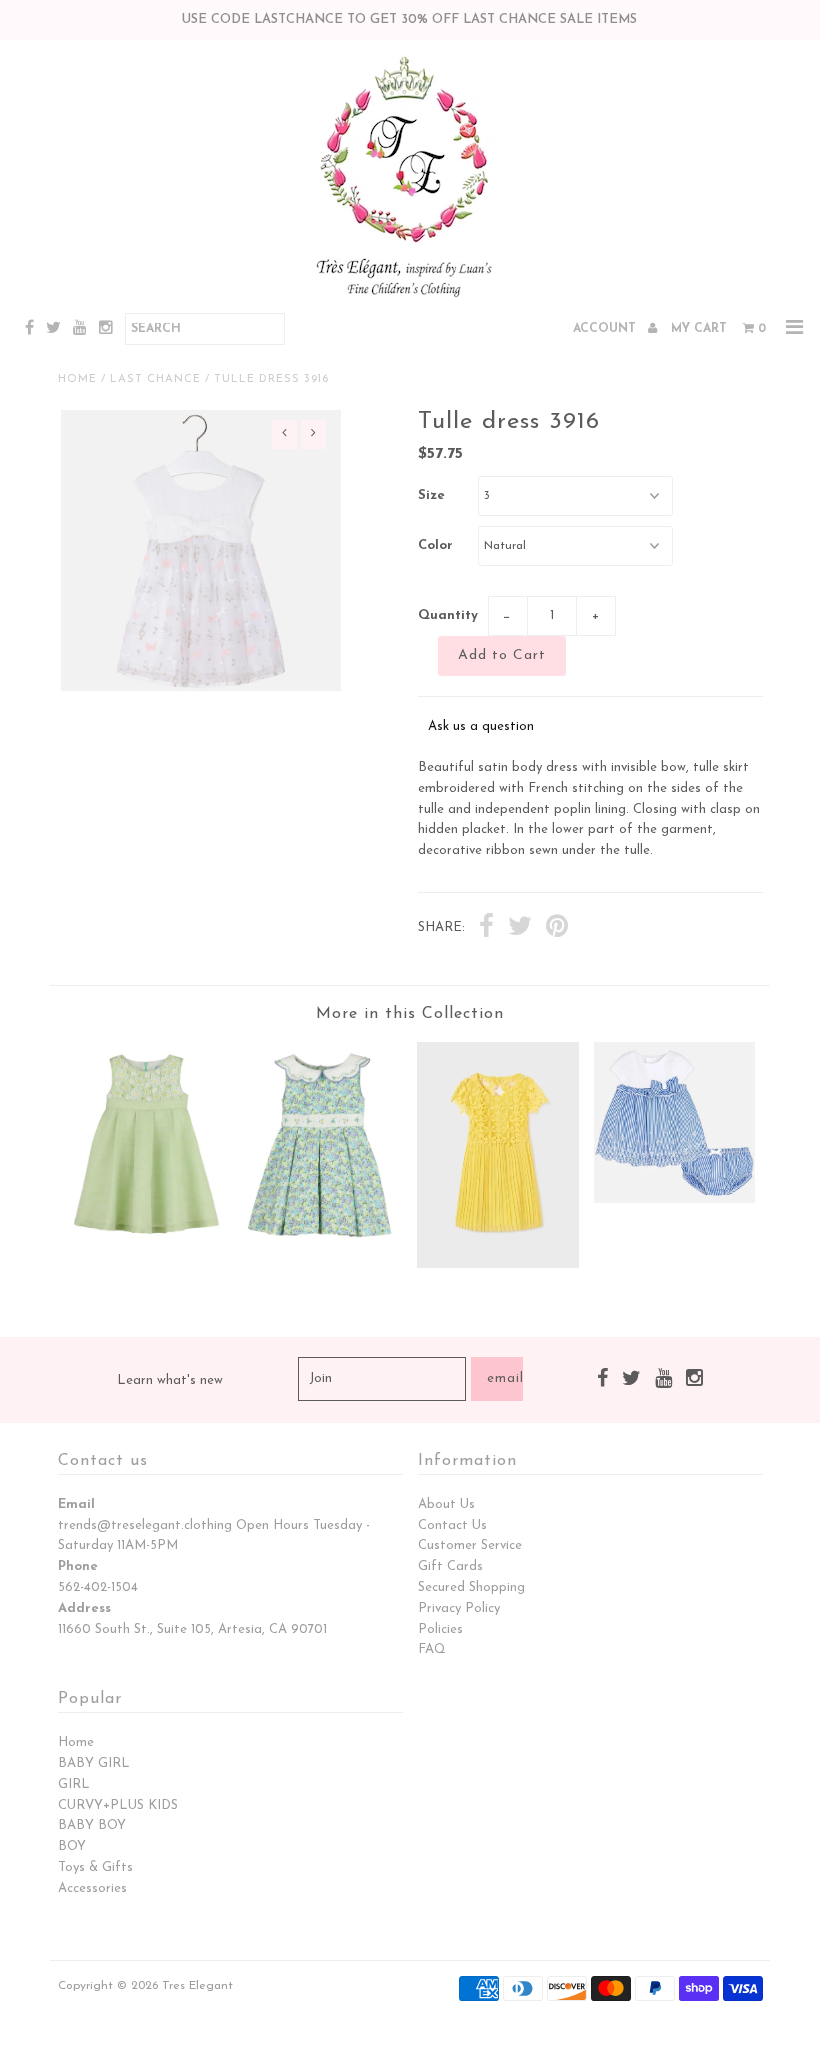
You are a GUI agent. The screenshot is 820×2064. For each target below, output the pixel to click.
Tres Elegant (197, 1986)
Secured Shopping (471, 1587)
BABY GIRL (94, 1763)
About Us (446, 1504)
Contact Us (452, 1525)
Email (76, 1504)
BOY (72, 1846)
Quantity (448, 615)
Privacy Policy (459, 1608)
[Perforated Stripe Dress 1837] (675, 1199)
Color (435, 545)
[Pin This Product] (557, 929)
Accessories (92, 1888)
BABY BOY (92, 1825)
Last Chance (155, 379)
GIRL (74, 1784)
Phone (78, 1566)
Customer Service (470, 1545)
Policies (440, 1629)
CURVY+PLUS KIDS (118, 1805)
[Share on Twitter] (520, 929)
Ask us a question (481, 726)
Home (77, 379)
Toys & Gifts (95, 1867)
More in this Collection (410, 1014)
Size (431, 495)
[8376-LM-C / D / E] (146, 1239)
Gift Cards (450, 1566)
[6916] (498, 1264)
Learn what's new (170, 1380)
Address (84, 1608)
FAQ (432, 1649)
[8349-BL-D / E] (322, 1248)
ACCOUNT (606, 329)
